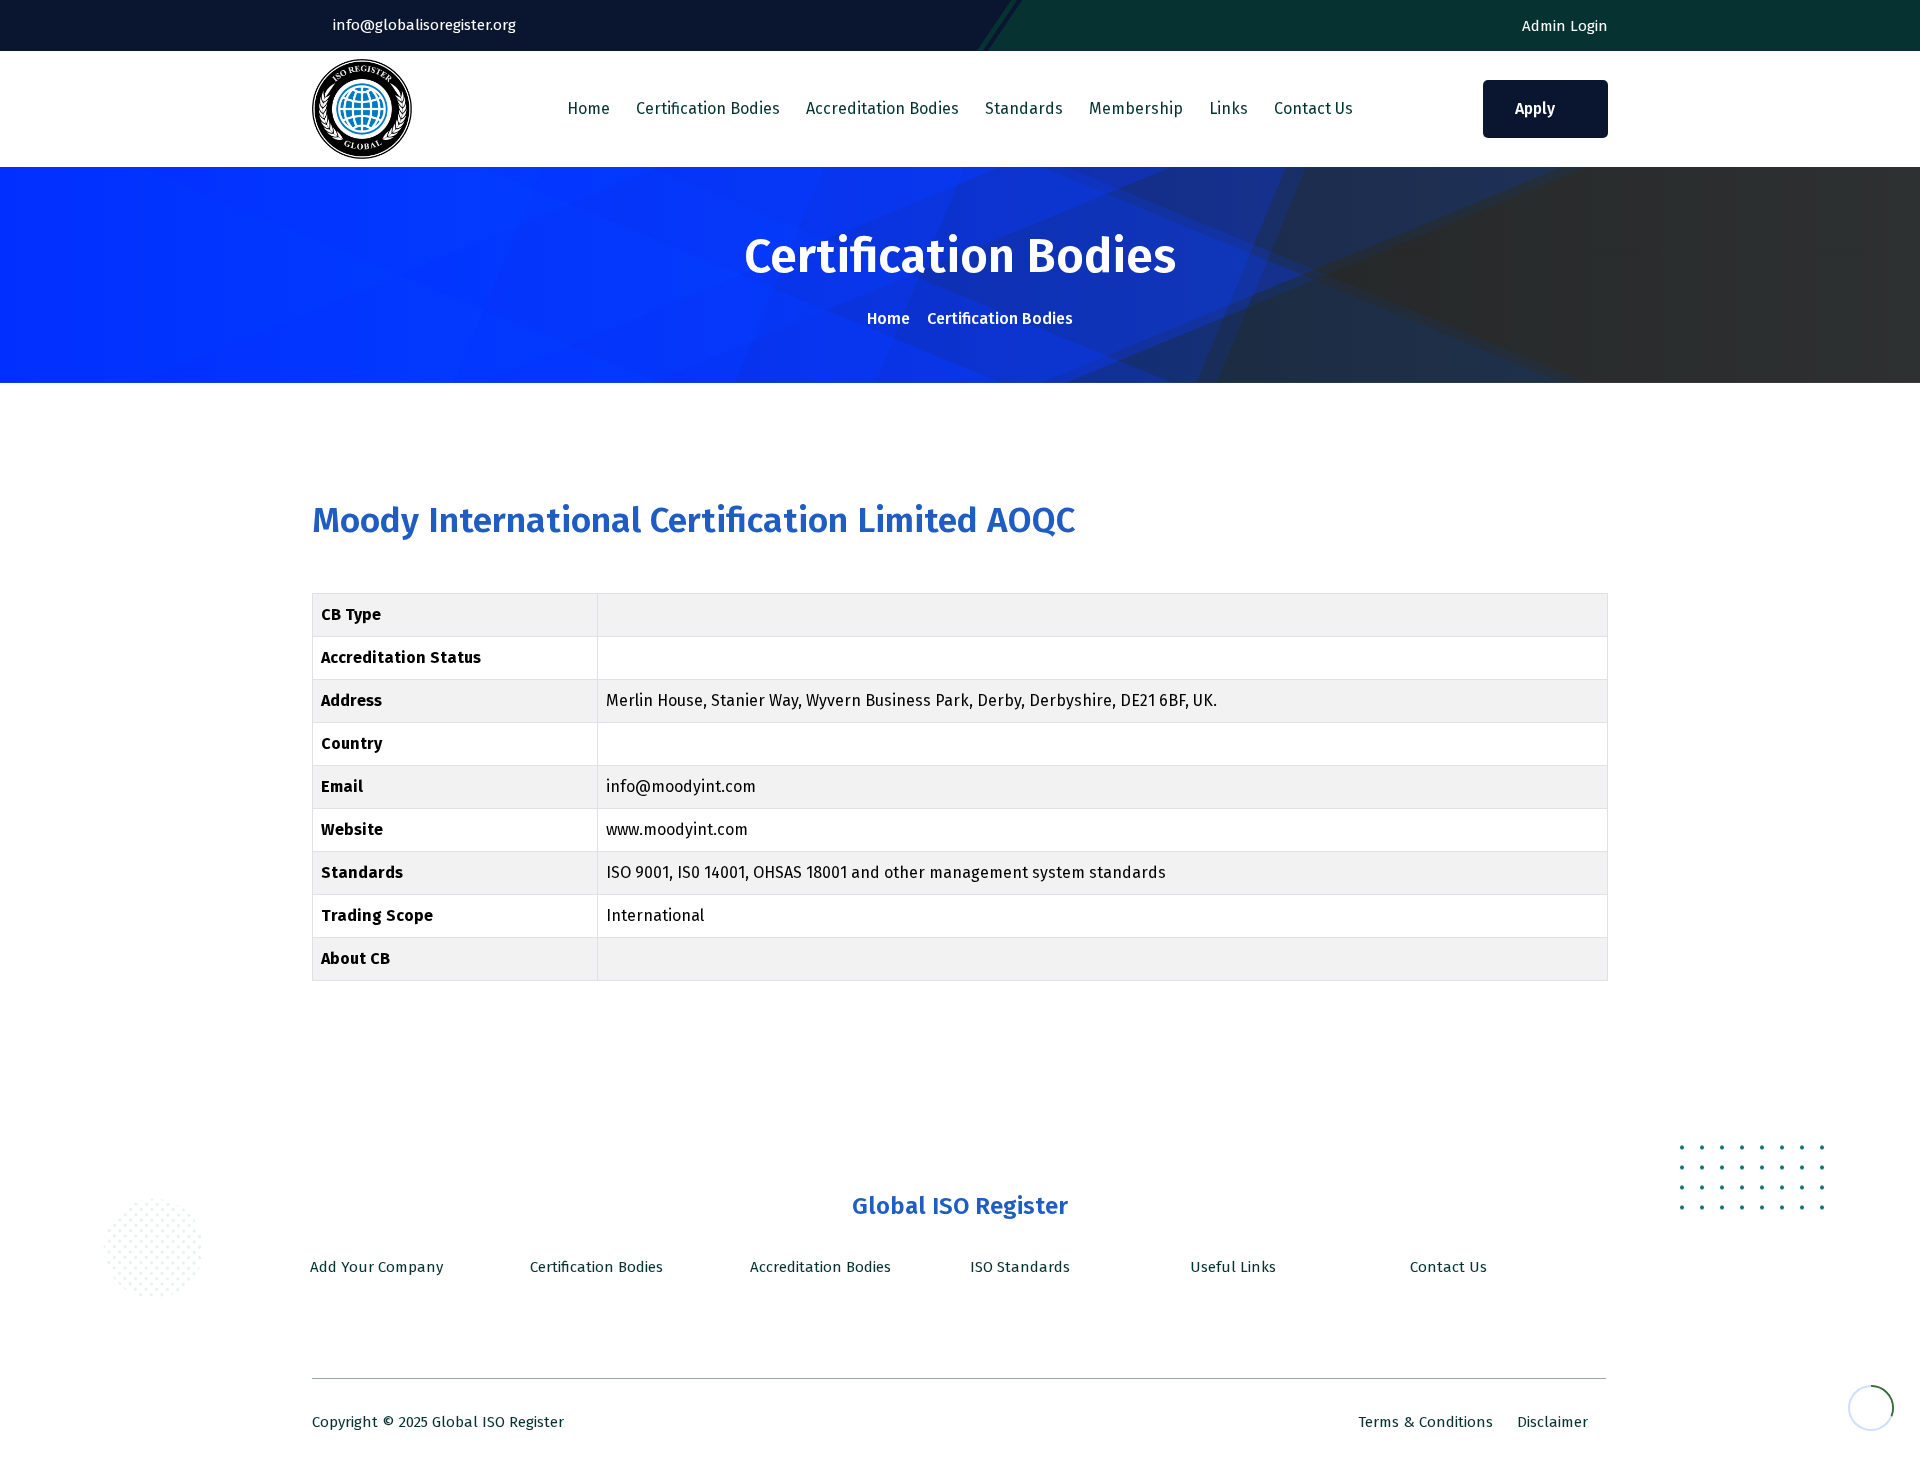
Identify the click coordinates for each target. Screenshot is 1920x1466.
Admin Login (1563, 26)
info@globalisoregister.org (422, 25)
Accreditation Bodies (882, 108)
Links (1228, 108)
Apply (1537, 108)
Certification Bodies (708, 108)
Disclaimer (1552, 1422)
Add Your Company (374, 1267)
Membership (1136, 108)
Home (588, 108)
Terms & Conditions (1425, 1422)
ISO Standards (1018, 1267)
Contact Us (1313, 108)
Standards (1024, 108)
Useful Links (1231, 1267)
